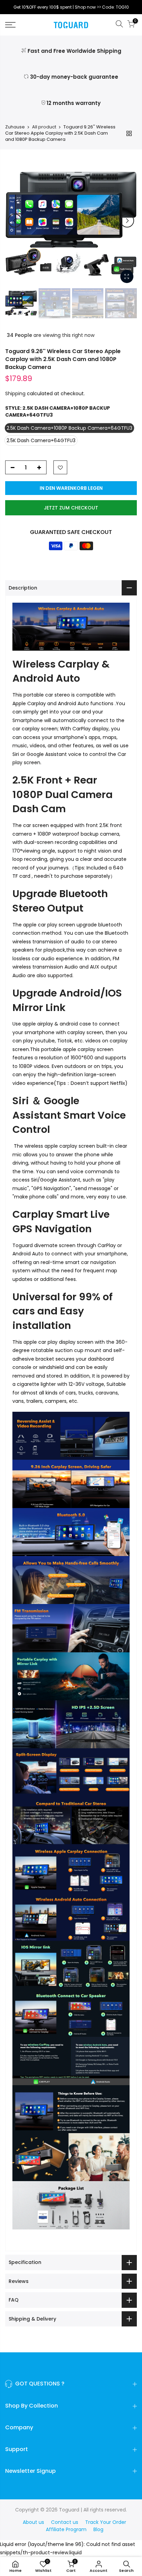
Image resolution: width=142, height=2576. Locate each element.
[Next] (127, 221)
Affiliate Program (66, 2529)
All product (44, 127)
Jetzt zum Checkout (71, 508)
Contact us (65, 2522)
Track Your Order (106, 2522)
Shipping (15, 393)
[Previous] (15, 221)
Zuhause (15, 127)
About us (33, 2522)
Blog (98, 2529)
